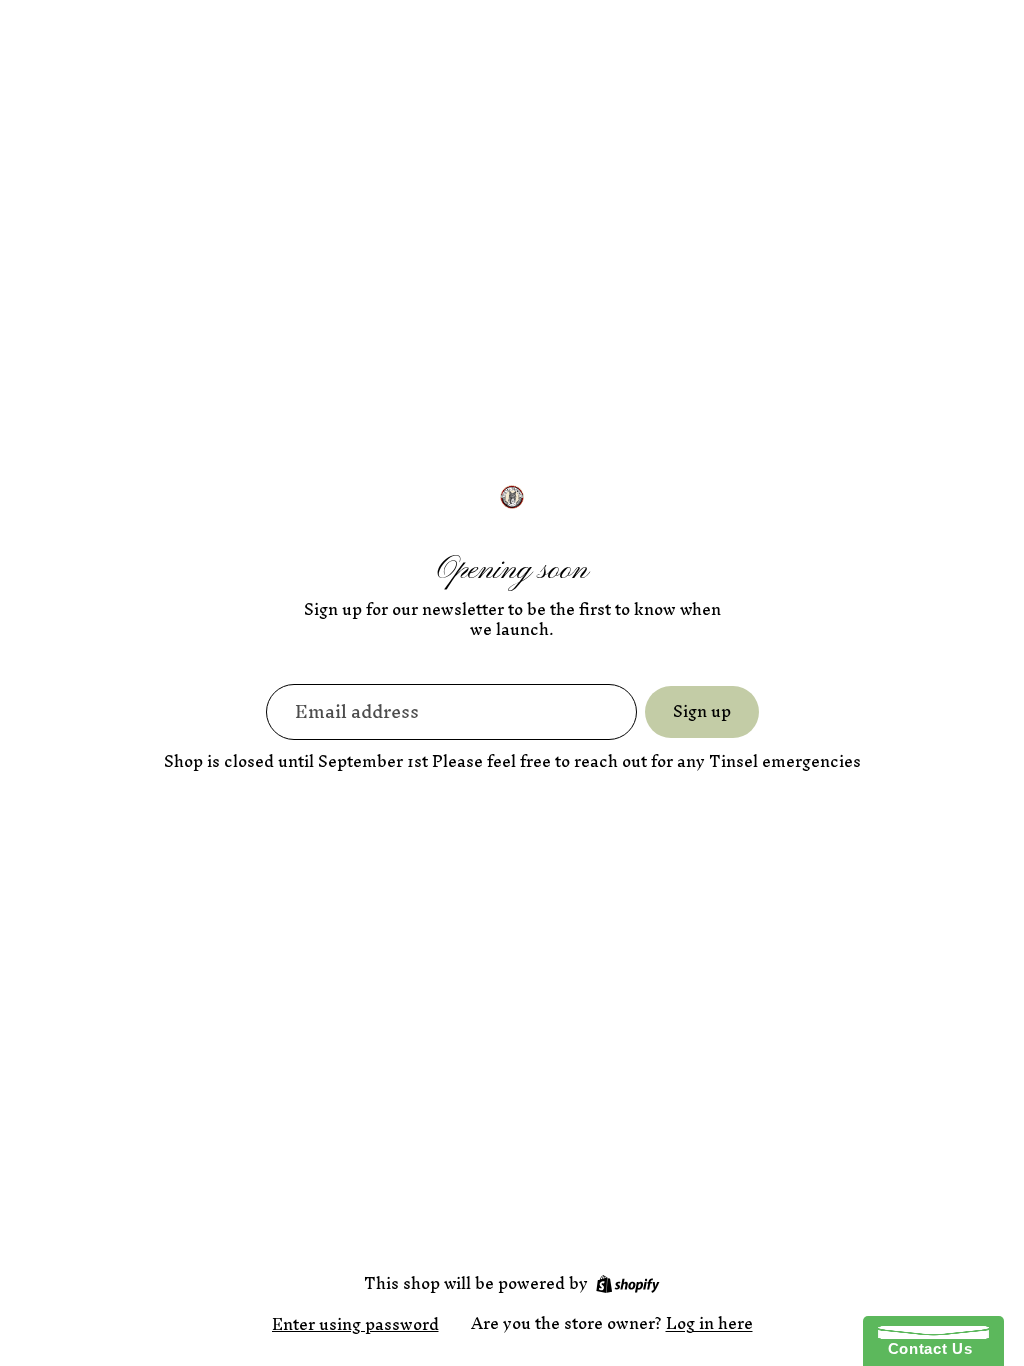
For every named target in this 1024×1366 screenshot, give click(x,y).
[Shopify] (627, 1284)
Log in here (709, 1323)
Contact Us (925, 1348)
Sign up (702, 711)
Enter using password (355, 1324)
